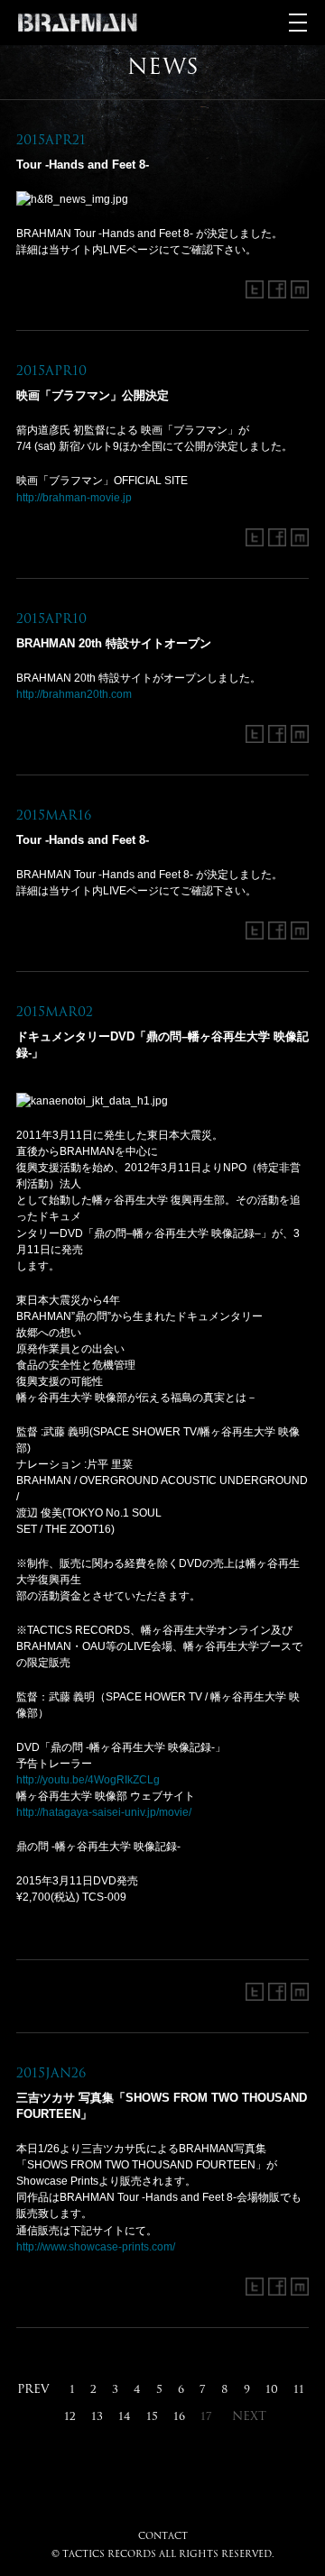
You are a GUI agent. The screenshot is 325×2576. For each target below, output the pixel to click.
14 (125, 2416)
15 (152, 2416)
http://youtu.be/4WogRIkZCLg (88, 1780)
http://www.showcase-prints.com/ (96, 2247)
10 (272, 2389)
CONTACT (163, 2535)
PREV (33, 2388)
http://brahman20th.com (74, 694)
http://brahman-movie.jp (74, 498)
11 (299, 2389)
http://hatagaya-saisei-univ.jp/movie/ (104, 1812)
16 (179, 2416)
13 (97, 2416)
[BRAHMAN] (78, 23)
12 (70, 2416)
